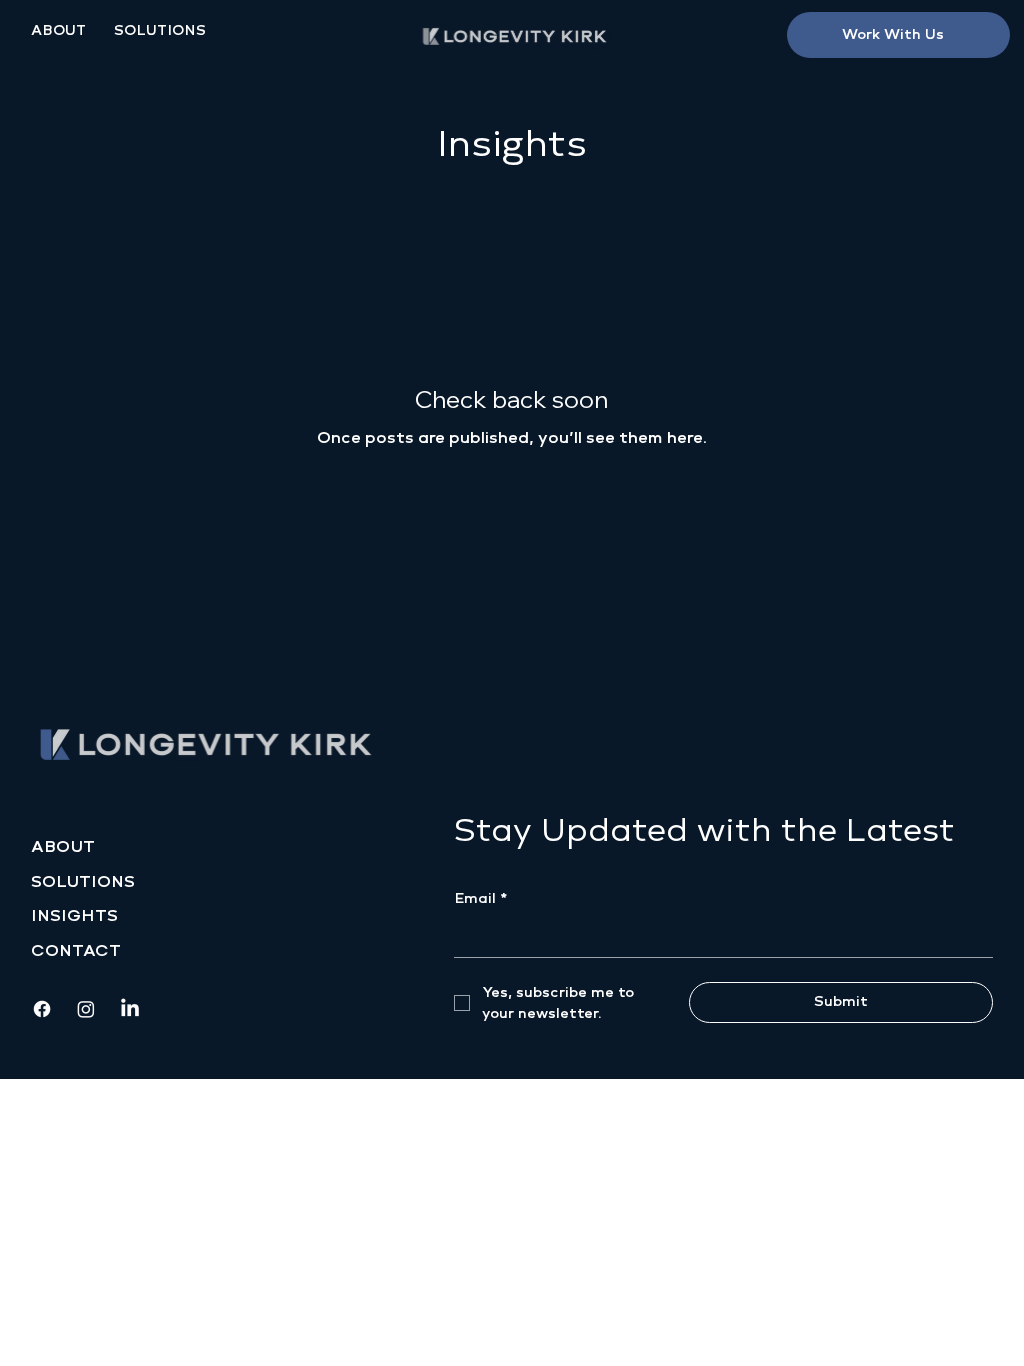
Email (480, 898)
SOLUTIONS (83, 881)
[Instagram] (86, 1009)
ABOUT (63, 846)
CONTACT (76, 950)
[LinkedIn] (130, 1009)
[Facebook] (42, 1009)
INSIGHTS (74, 915)
